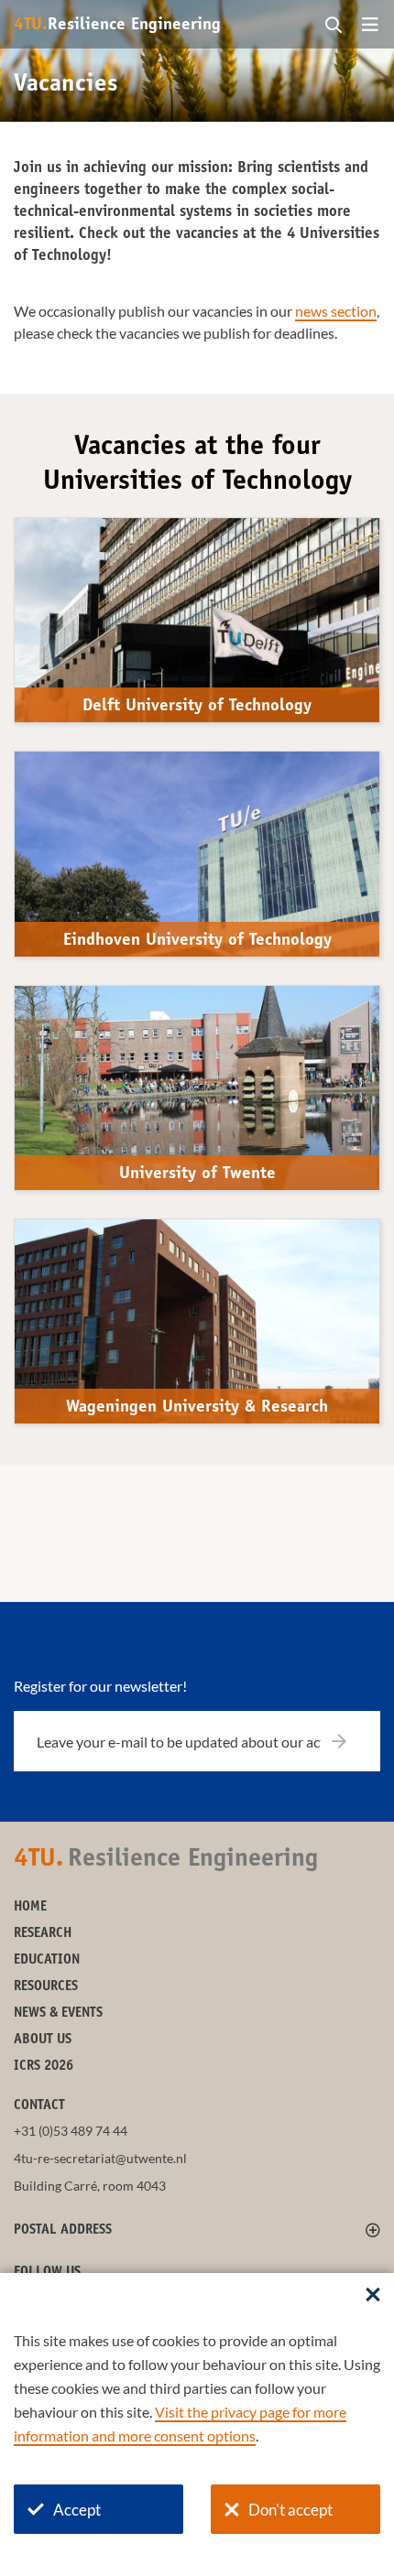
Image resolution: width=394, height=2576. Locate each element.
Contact (39, 2106)
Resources (46, 1987)
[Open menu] (370, 26)
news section (336, 311)
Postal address (63, 2230)
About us (43, 2040)
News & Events (58, 2013)
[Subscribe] (350, 1741)
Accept (77, 2510)
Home (30, 1907)
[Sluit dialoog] (373, 2296)
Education (47, 1960)
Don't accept (290, 2510)
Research (43, 1934)
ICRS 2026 (44, 2067)
